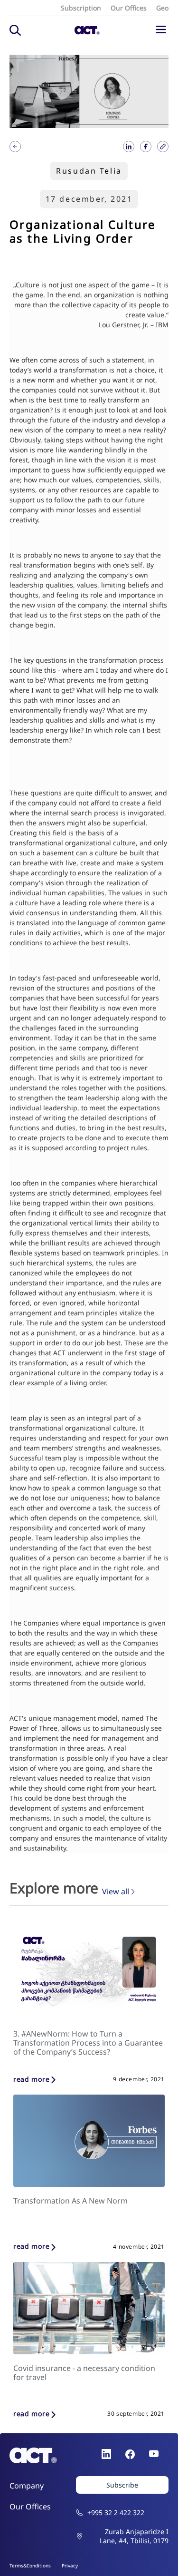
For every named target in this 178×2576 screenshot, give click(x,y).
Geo (162, 8)
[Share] (15, 147)
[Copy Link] (163, 147)
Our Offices (129, 8)
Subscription (81, 8)
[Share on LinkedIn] (129, 147)
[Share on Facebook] (146, 147)
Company (27, 2486)
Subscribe (122, 2485)
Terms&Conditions (30, 2566)
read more (31, 2080)
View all (116, 1892)
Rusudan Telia (89, 171)
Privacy (70, 2566)
